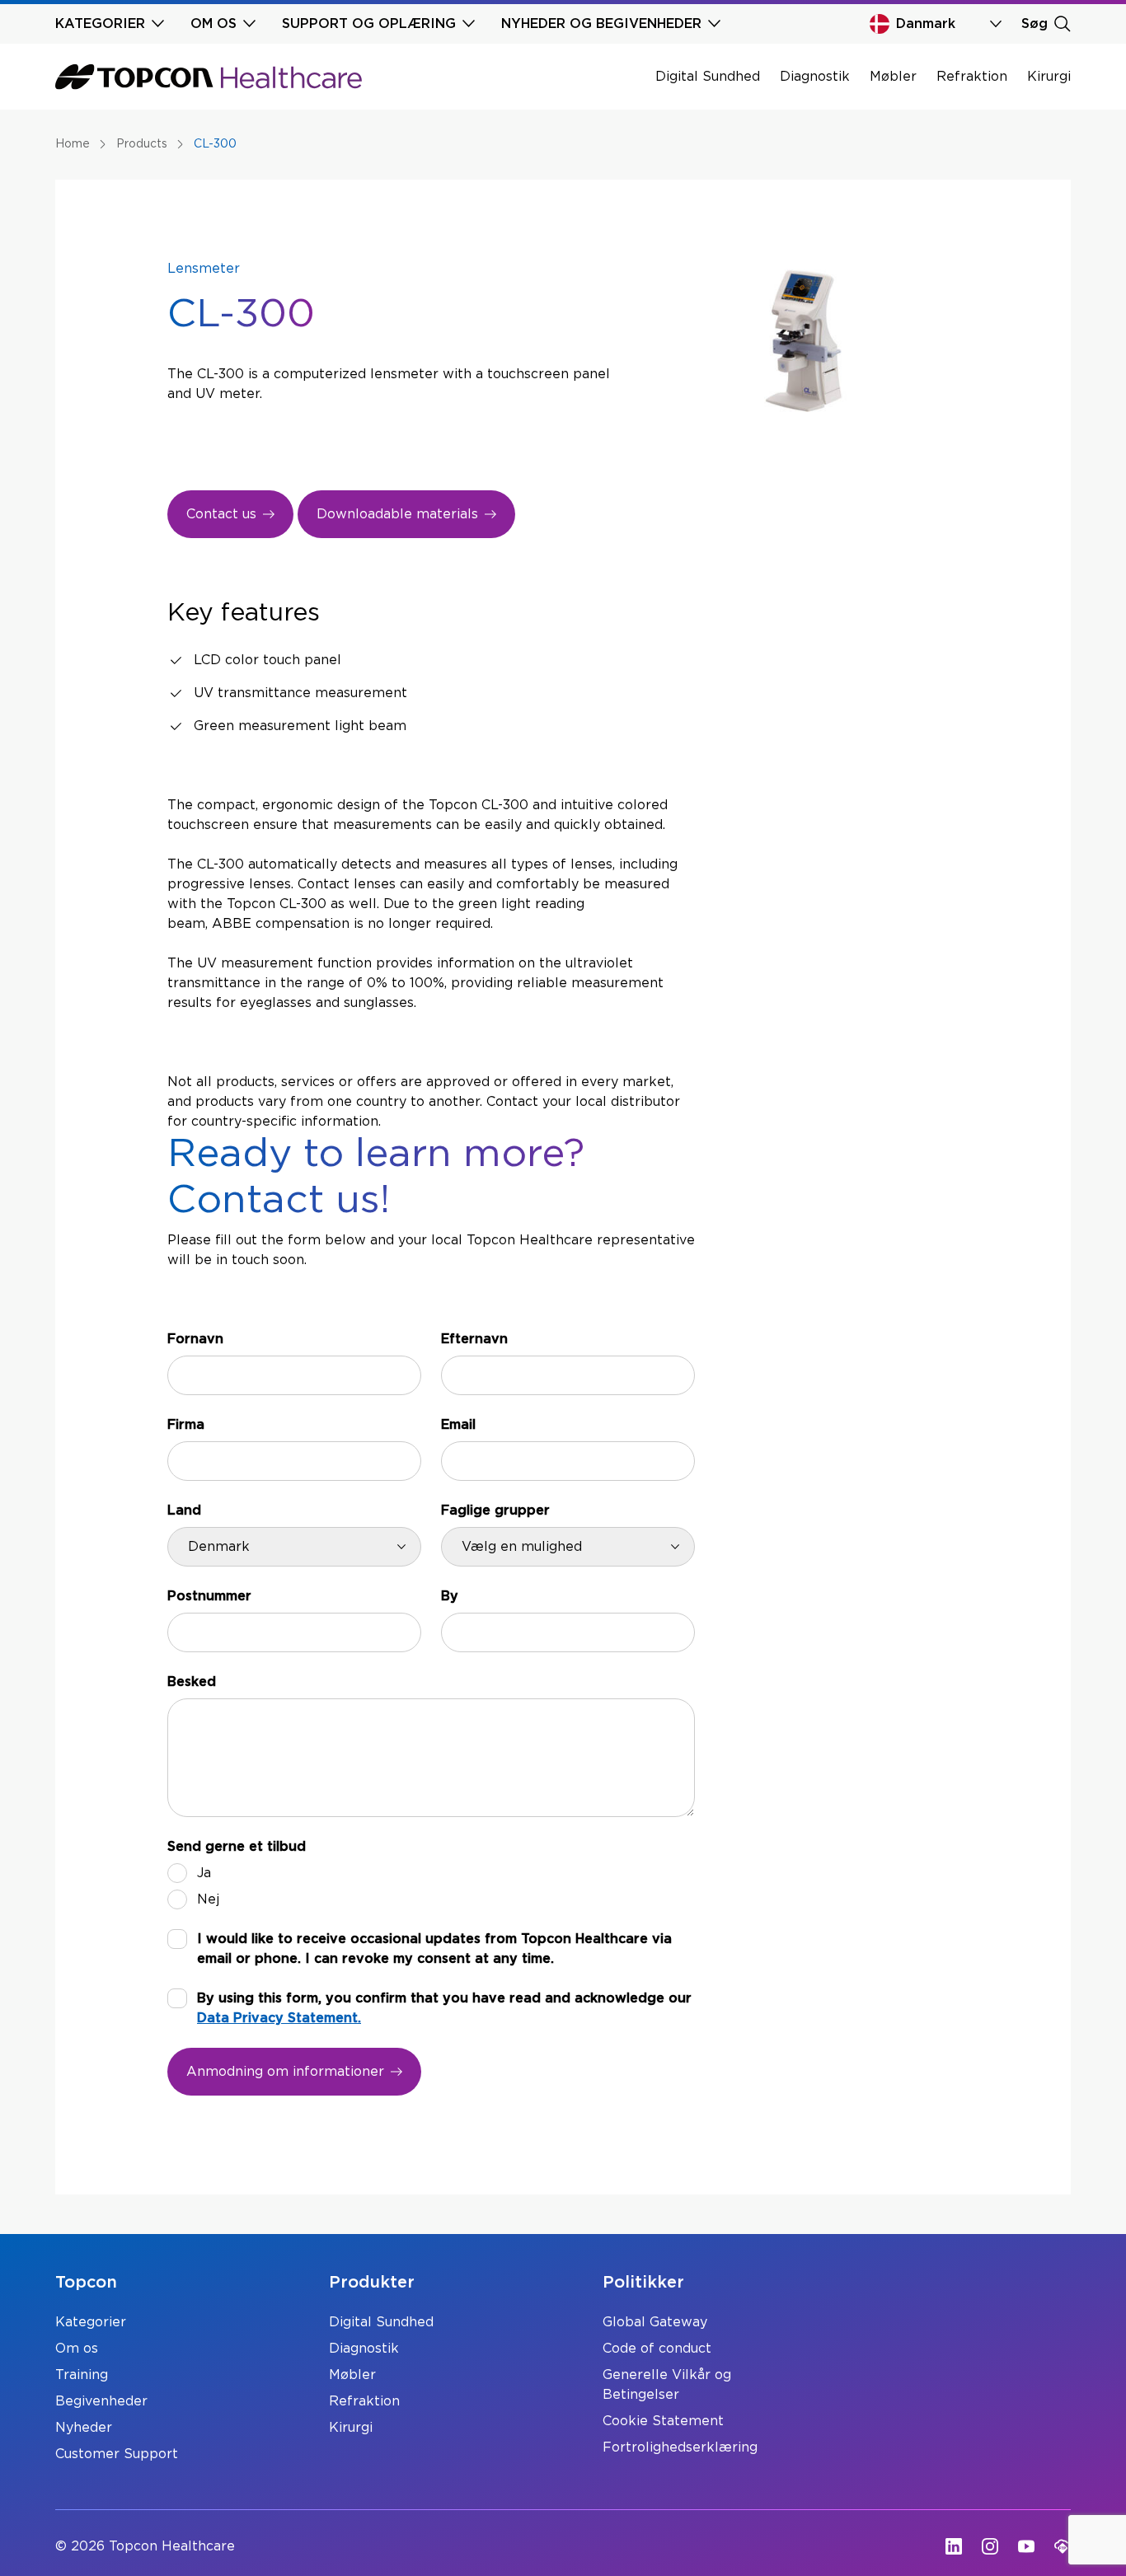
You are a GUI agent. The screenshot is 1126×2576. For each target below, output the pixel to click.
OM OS (213, 24)
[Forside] (209, 77)
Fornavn (195, 1339)
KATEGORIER (100, 24)
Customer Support (117, 2454)
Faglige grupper (495, 1510)
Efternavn (474, 1339)
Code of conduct (657, 2349)
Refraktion (972, 77)
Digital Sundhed (708, 77)
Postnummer (209, 1596)
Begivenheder (101, 2401)
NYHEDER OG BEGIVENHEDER (601, 24)
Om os (77, 2349)
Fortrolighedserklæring (680, 2447)
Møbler (893, 77)
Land (184, 1510)
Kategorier (91, 2322)
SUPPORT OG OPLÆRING (369, 24)
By (450, 1596)
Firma (186, 1425)
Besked (192, 1682)
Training (82, 2375)
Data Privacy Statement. (279, 2018)
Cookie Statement (663, 2421)
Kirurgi (1049, 77)
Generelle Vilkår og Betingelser (667, 2385)
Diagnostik (815, 77)
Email (458, 1425)
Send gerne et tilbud (237, 1847)
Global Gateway (655, 2322)
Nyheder (84, 2428)
